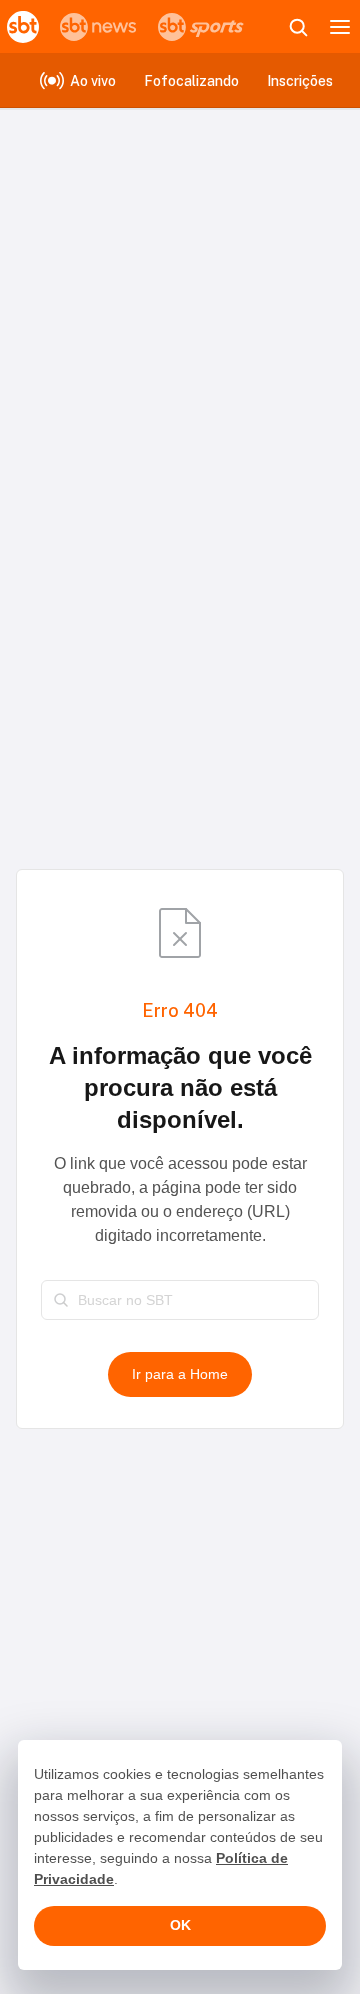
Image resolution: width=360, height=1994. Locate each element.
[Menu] (340, 27)
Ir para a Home (180, 1374)
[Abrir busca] (298, 27)
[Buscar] (61, 1300)
